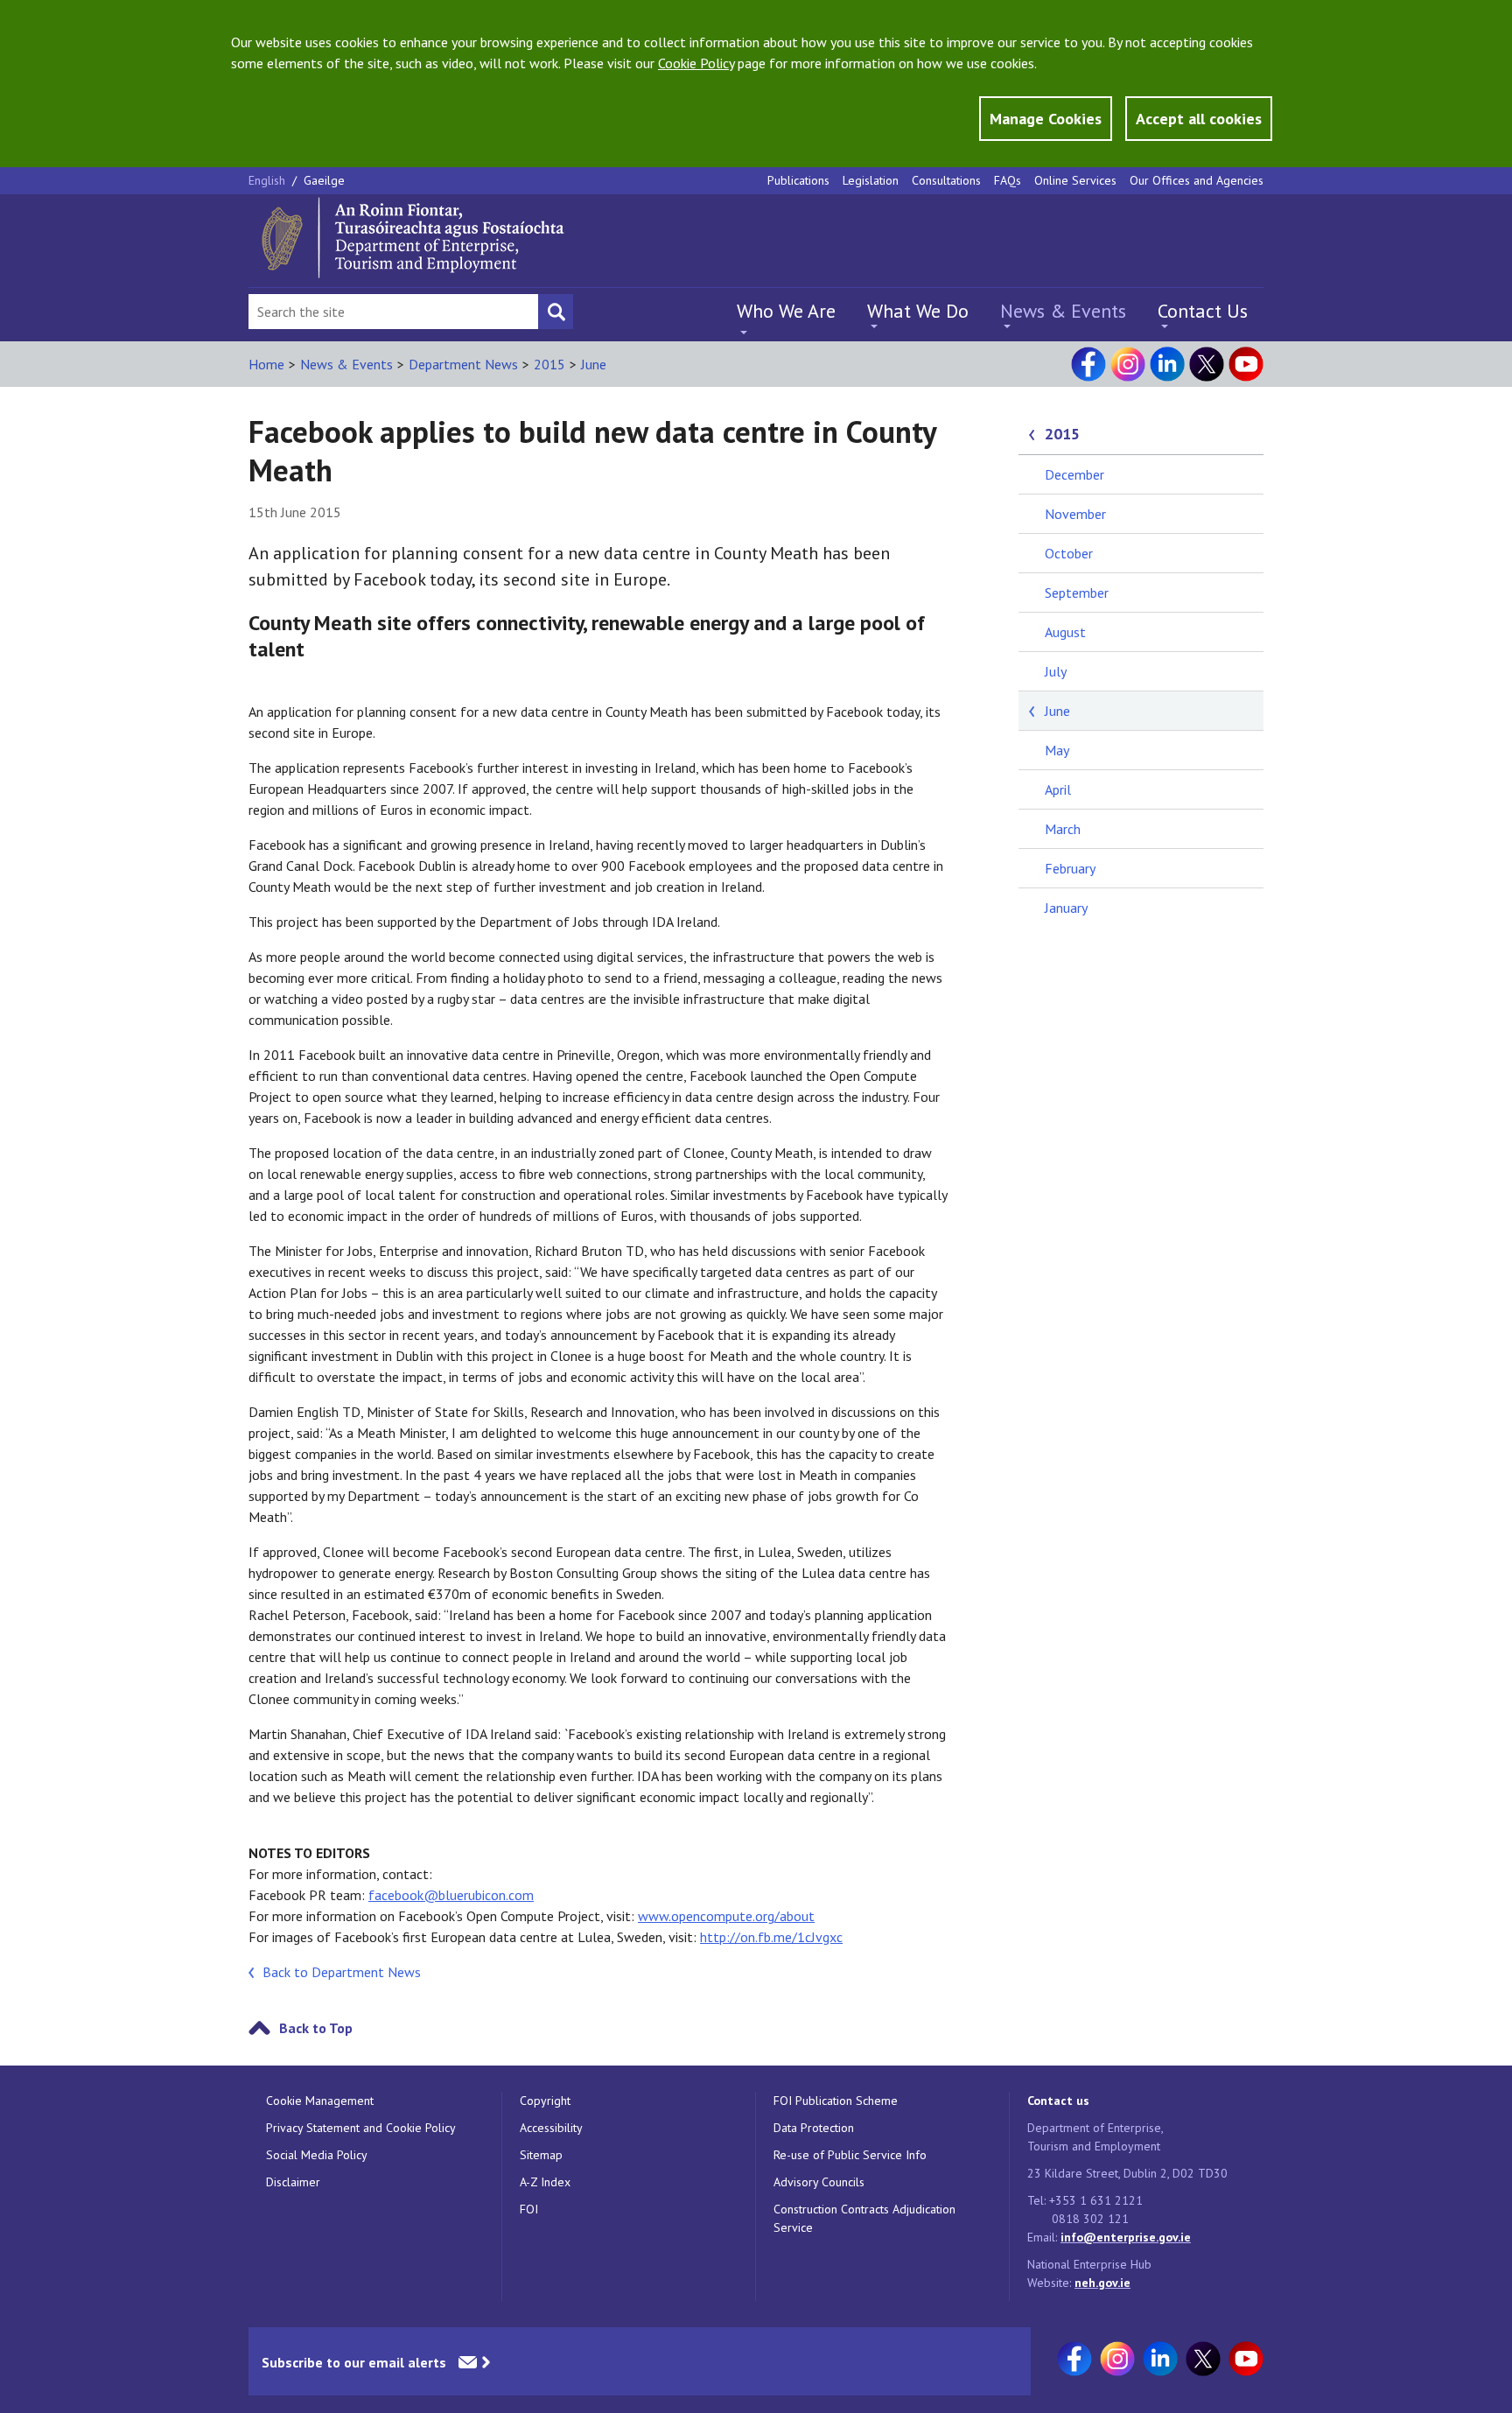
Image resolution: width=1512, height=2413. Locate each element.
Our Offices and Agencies (1197, 180)
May (1057, 750)
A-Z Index (545, 2182)
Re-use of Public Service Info (850, 2155)
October (1069, 553)
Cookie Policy (696, 63)
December (1074, 474)
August (1065, 632)
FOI (529, 2209)
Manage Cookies (1046, 119)
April (1058, 789)
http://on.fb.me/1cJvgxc (771, 1937)
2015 (549, 364)
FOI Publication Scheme (836, 2101)
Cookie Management (320, 2101)
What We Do (918, 311)
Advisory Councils (819, 2182)
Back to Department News (342, 1972)
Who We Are (786, 311)
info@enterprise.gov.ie (1126, 2237)
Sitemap (541, 2155)
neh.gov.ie (1102, 2283)
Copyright (545, 2101)
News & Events (1063, 311)
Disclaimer (293, 2182)
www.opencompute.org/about (726, 1916)
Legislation (871, 180)
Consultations (946, 180)
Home (266, 364)
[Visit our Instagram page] (1128, 364)
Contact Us (1203, 311)
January (1066, 908)
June (594, 364)
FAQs (1008, 180)
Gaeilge (324, 180)
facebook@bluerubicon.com (451, 1895)
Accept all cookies (1199, 119)
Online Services (1075, 180)
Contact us (1058, 2101)
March (1063, 829)
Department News (463, 364)
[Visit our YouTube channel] (1246, 364)
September (1077, 593)
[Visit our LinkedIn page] (1167, 364)
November (1075, 514)
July (1056, 671)
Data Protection (814, 2128)
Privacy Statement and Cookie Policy (361, 2128)
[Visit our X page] (1207, 364)
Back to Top (316, 2028)
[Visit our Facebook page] (1088, 364)
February (1070, 868)
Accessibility (551, 2128)
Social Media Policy (317, 2155)
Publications (798, 180)
